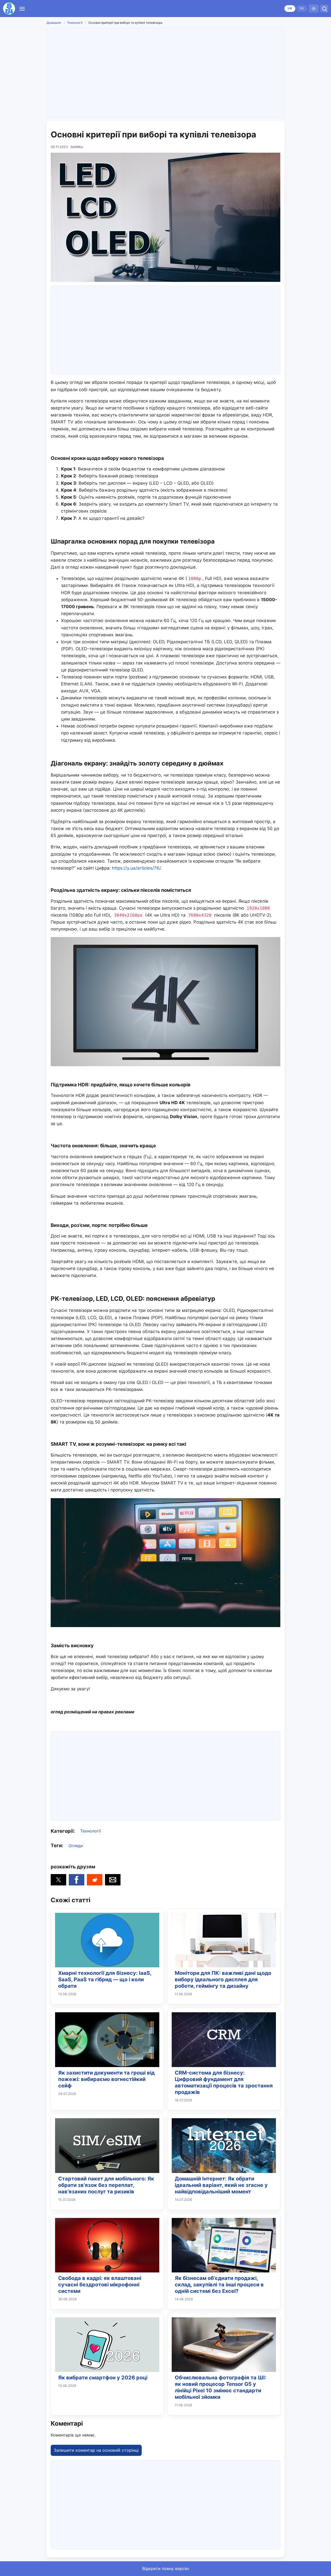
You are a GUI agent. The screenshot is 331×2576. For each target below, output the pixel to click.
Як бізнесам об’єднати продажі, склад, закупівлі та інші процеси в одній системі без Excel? (219, 2285)
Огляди (76, 1846)
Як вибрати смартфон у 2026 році (103, 2378)
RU (302, 8)
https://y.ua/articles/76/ (136, 868)
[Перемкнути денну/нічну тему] (314, 9)
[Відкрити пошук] (324, 9)
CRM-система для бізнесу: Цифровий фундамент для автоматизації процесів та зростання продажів (224, 2082)
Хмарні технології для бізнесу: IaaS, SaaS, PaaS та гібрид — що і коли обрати (105, 1979)
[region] (165, 72)
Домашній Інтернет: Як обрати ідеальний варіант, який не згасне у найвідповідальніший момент (221, 2185)
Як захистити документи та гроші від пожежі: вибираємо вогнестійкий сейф (106, 2079)
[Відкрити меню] (22, 9)
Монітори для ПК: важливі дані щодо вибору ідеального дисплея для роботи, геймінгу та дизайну (223, 1979)
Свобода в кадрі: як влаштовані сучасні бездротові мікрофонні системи (100, 2285)
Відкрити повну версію (166, 2569)
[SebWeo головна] (9, 9)
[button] (58, 1880)
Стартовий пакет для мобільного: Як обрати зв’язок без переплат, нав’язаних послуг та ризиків (106, 2185)
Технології (75, 23)
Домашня (54, 23)
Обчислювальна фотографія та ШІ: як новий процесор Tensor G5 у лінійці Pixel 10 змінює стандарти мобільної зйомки (221, 2387)
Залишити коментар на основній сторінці (96, 2450)
